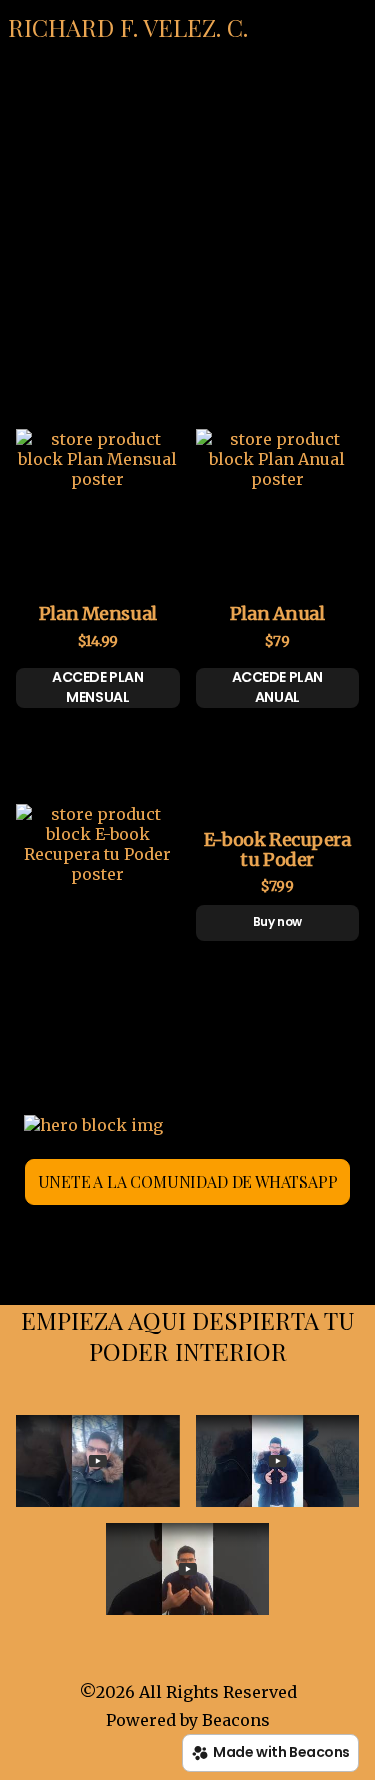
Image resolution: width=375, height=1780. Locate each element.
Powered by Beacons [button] (188, 1720)
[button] (128, 27)
